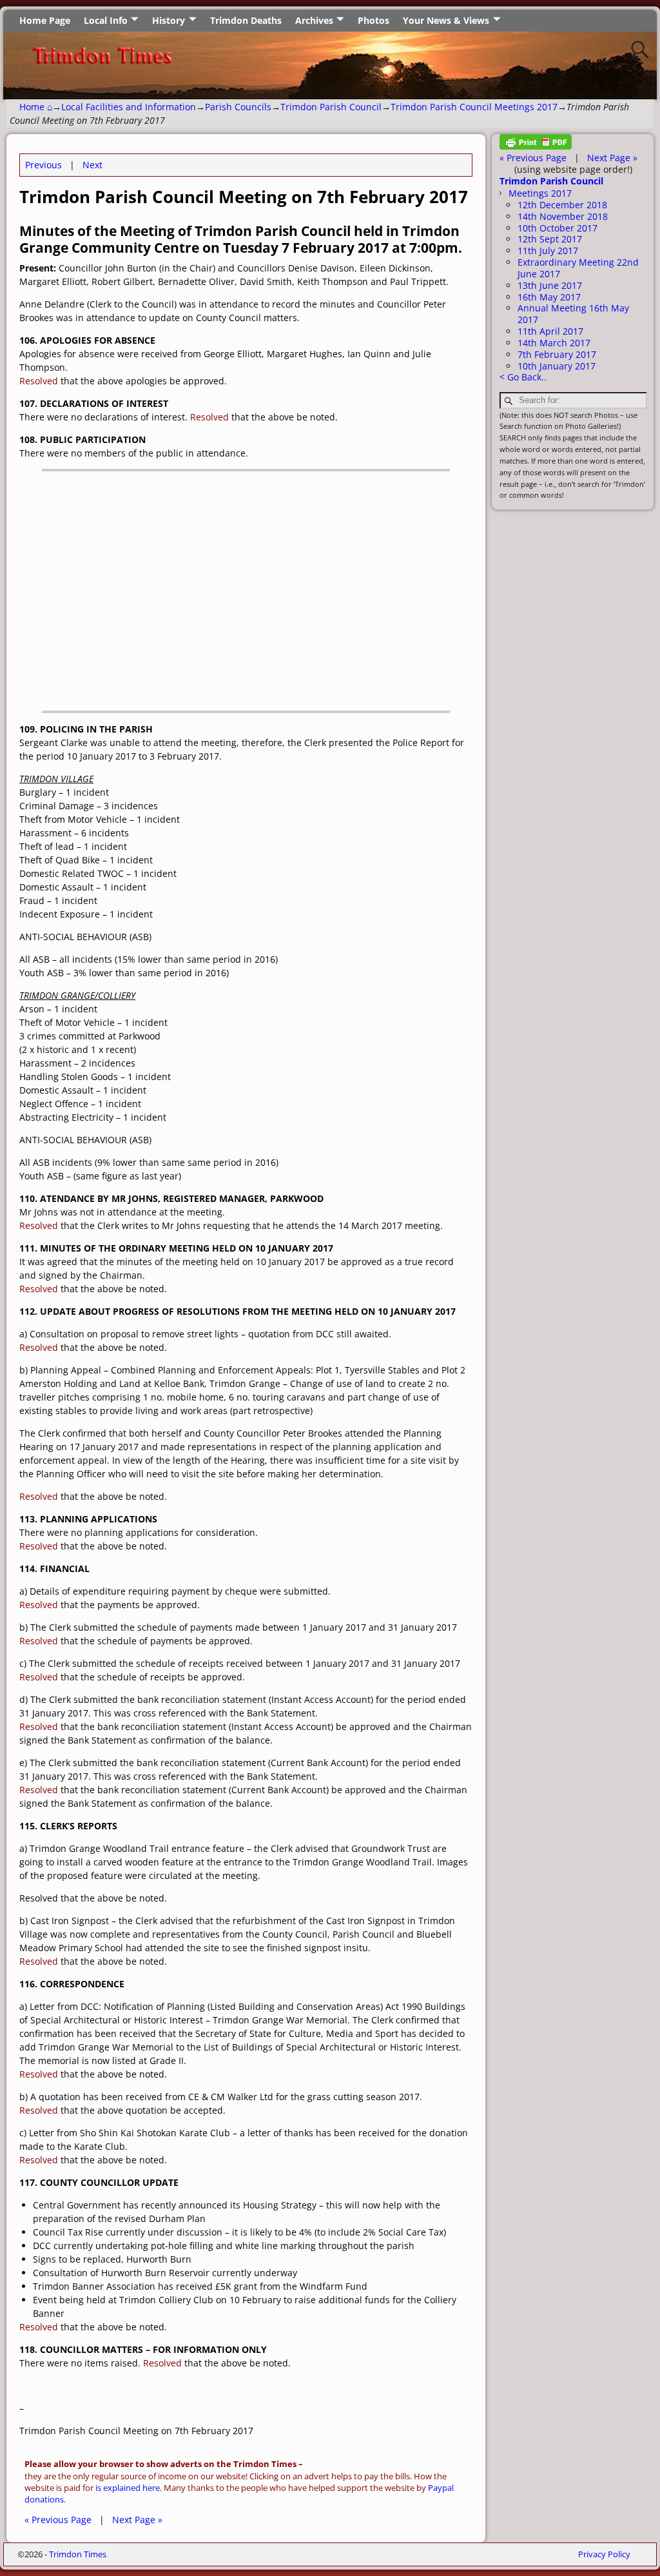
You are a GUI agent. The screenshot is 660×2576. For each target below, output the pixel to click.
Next (92, 165)
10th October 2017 (558, 228)
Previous (44, 165)
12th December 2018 (562, 205)
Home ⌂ (36, 107)
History (169, 20)
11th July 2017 (548, 251)
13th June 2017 (550, 285)
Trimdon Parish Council (331, 107)
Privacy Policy (604, 2554)
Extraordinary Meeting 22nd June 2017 (578, 268)
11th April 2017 (550, 331)
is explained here (128, 2488)
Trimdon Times (78, 2554)
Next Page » (137, 2520)
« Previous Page (58, 2520)
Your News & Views (446, 20)
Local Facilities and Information (129, 107)
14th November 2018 (563, 216)
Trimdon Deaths (246, 20)
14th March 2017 (554, 343)
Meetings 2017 (540, 193)
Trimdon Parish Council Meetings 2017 (474, 107)
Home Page (45, 20)
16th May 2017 (549, 297)
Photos (374, 20)
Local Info (106, 20)
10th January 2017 (557, 366)
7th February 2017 (557, 354)
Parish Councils (238, 107)
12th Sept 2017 (550, 239)
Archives (314, 20)
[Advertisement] (246, 598)
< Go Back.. (523, 377)
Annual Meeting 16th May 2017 (573, 314)
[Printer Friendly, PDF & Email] (536, 146)
